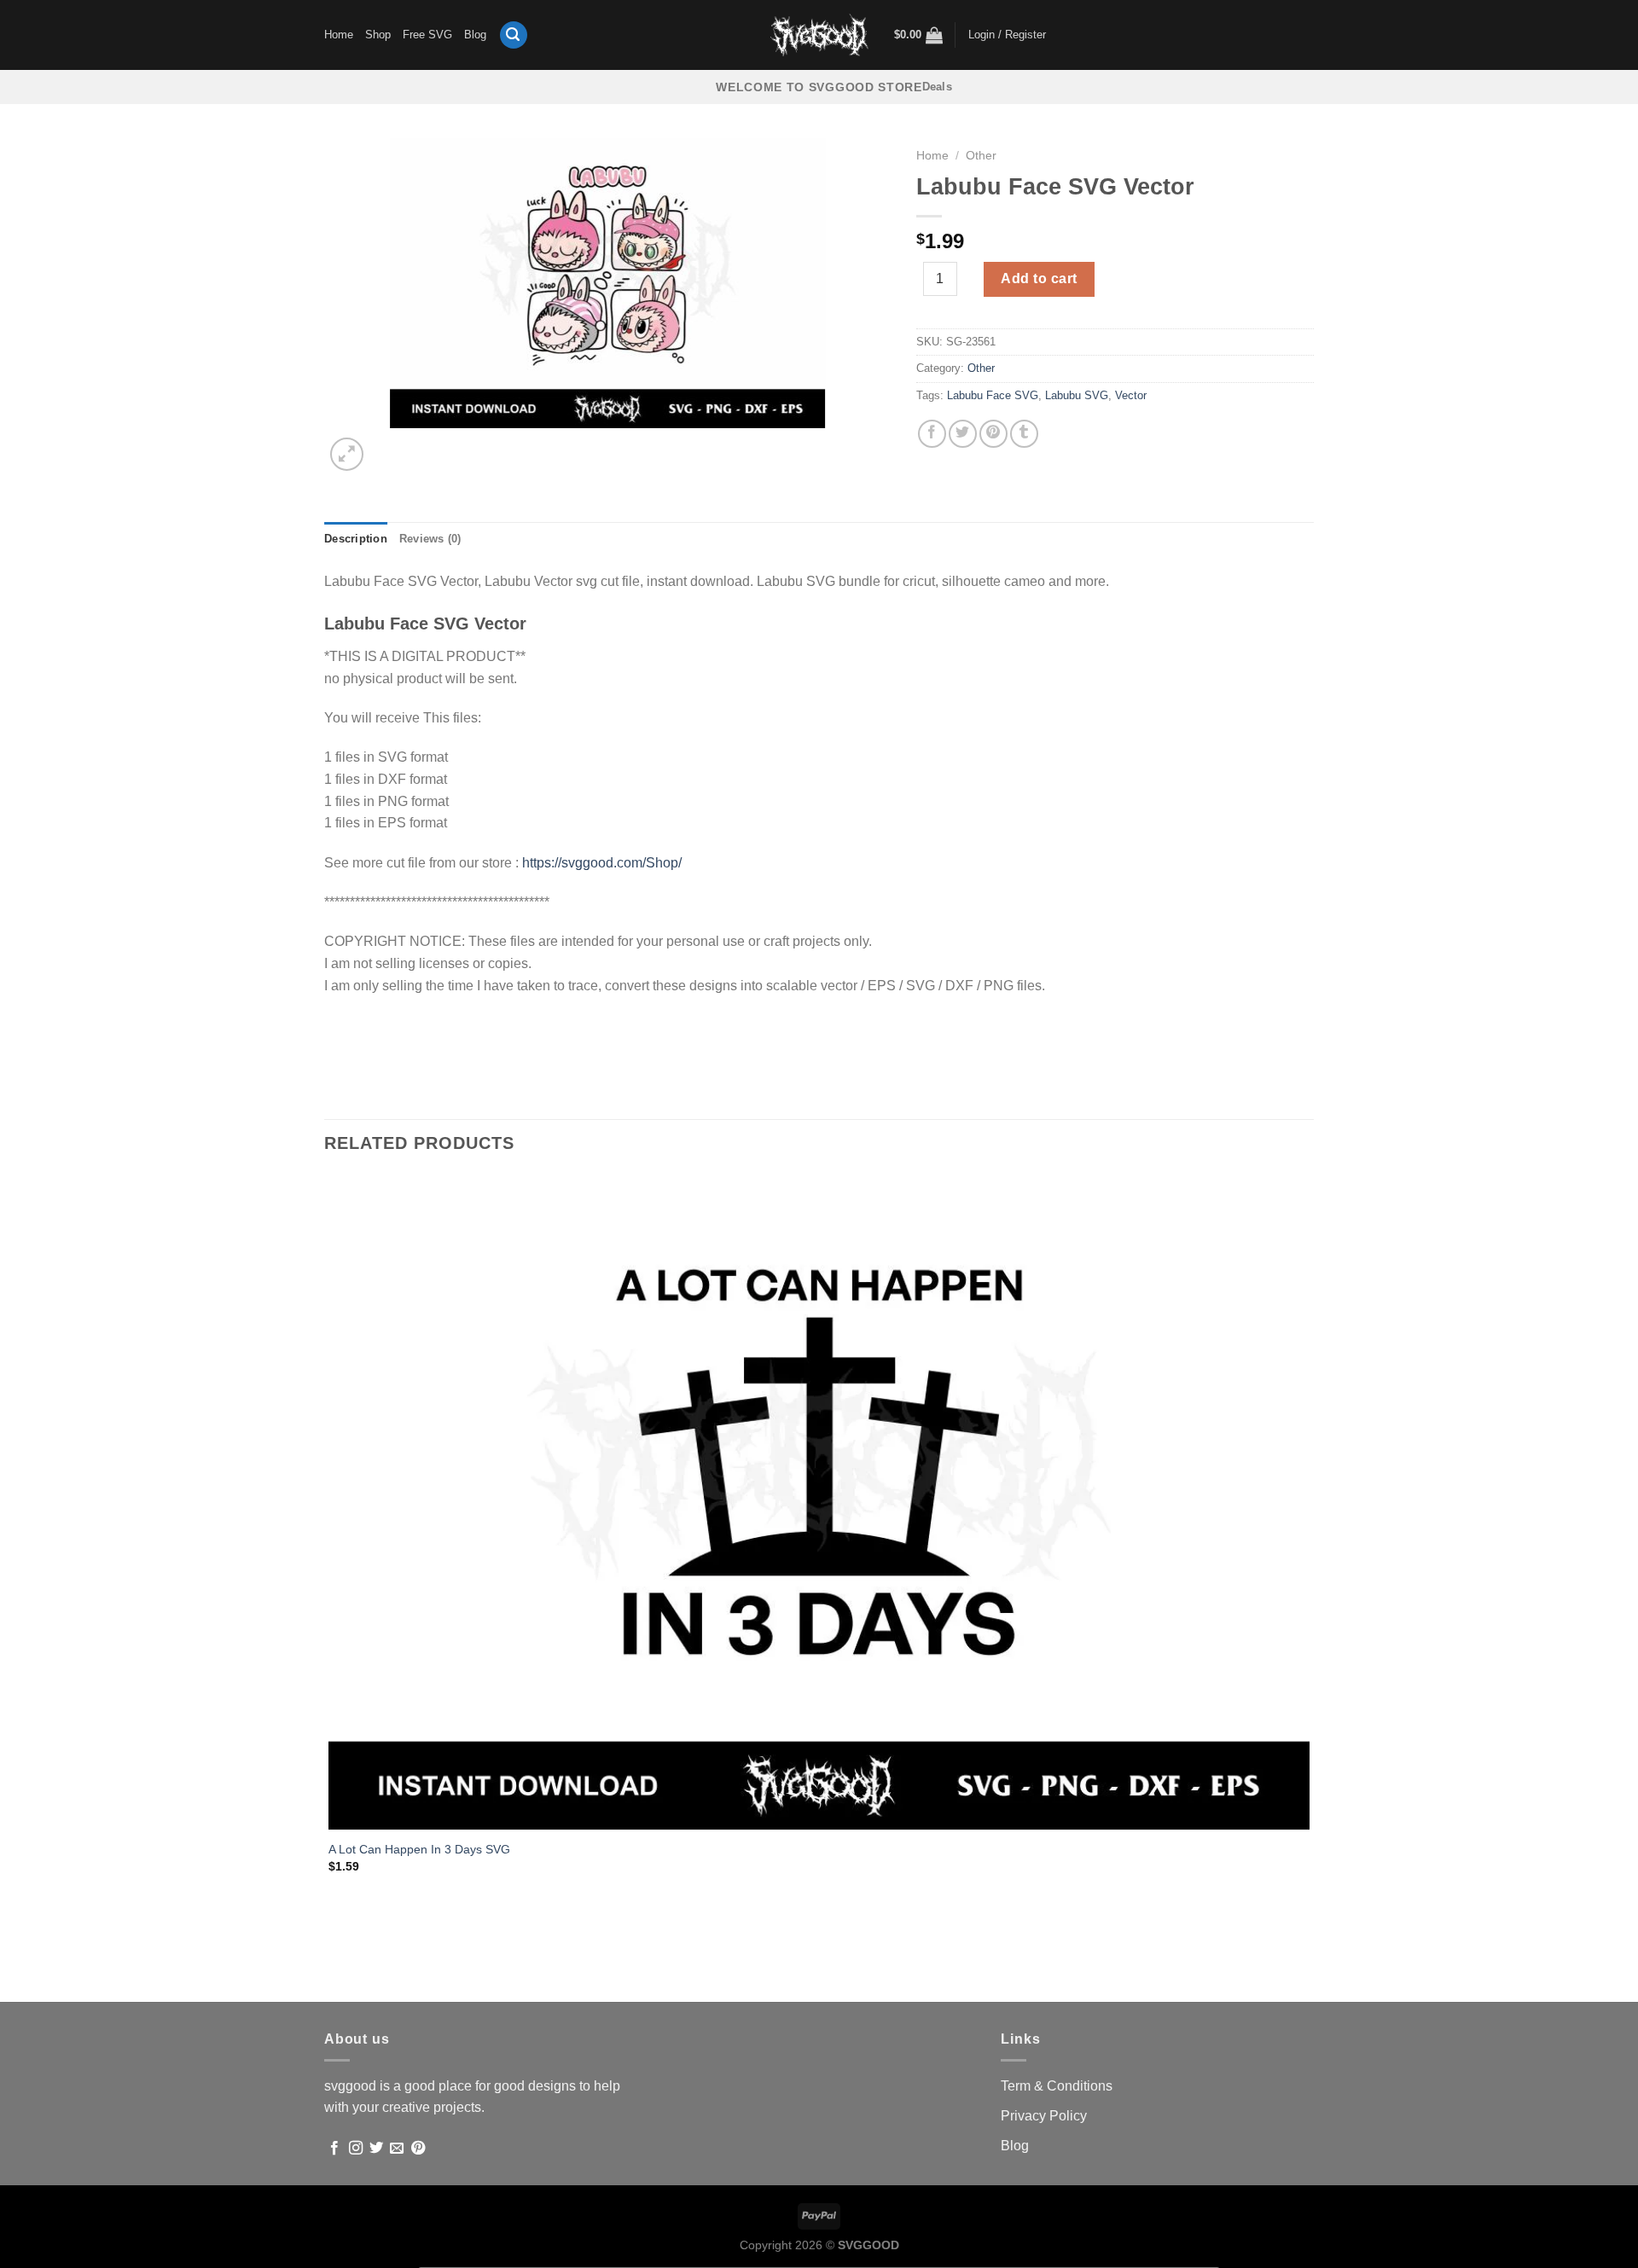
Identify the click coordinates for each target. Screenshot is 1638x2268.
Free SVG (427, 35)
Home (339, 35)
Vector (1131, 395)
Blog (475, 35)
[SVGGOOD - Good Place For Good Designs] (819, 35)
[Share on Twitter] (963, 434)
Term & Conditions (1057, 2086)
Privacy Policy (1044, 2116)
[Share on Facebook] (932, 434)
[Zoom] (347, 454)
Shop (378, 35)
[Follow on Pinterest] (418, 2149)
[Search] (514, 35)
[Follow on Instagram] (356, 2149)
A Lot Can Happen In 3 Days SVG (419, 1849)
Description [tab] (356, 539)
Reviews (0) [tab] (430, 539)
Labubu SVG (1077, 395)
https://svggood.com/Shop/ (602, 863)
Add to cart (1039, 278)
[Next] (388, 445)
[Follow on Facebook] (334, 2149)
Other (981, 156)
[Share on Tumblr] (1024, 434)
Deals (937, 87)
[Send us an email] (397, 2149)
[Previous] (332, 1972)
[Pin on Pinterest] (993, 434)
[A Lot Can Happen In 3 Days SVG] (819, 1502)
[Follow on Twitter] (376, 2149)
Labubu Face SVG (993, 395)
